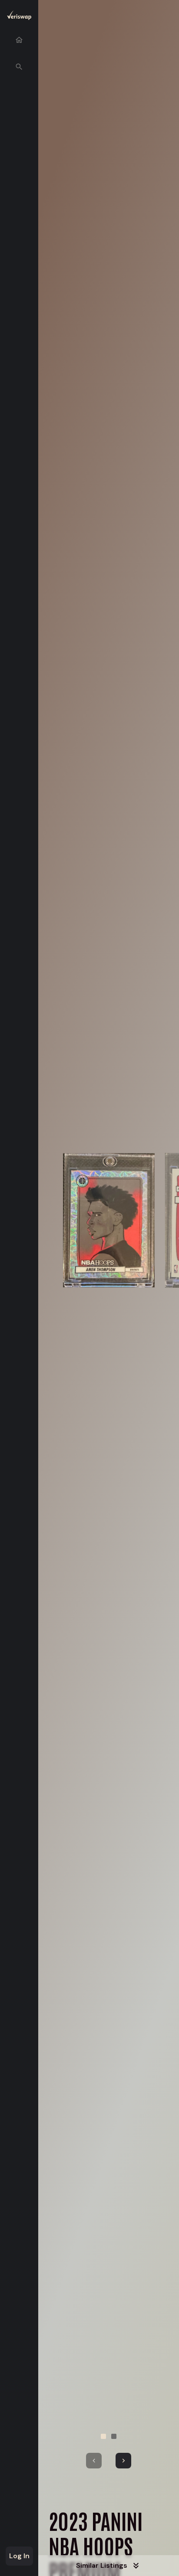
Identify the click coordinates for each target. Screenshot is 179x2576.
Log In (19, 2556)
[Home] (19, 40)
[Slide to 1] (103, 2436)
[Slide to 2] (114, 2436)
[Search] (19, 67)
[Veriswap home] (19, 17)
